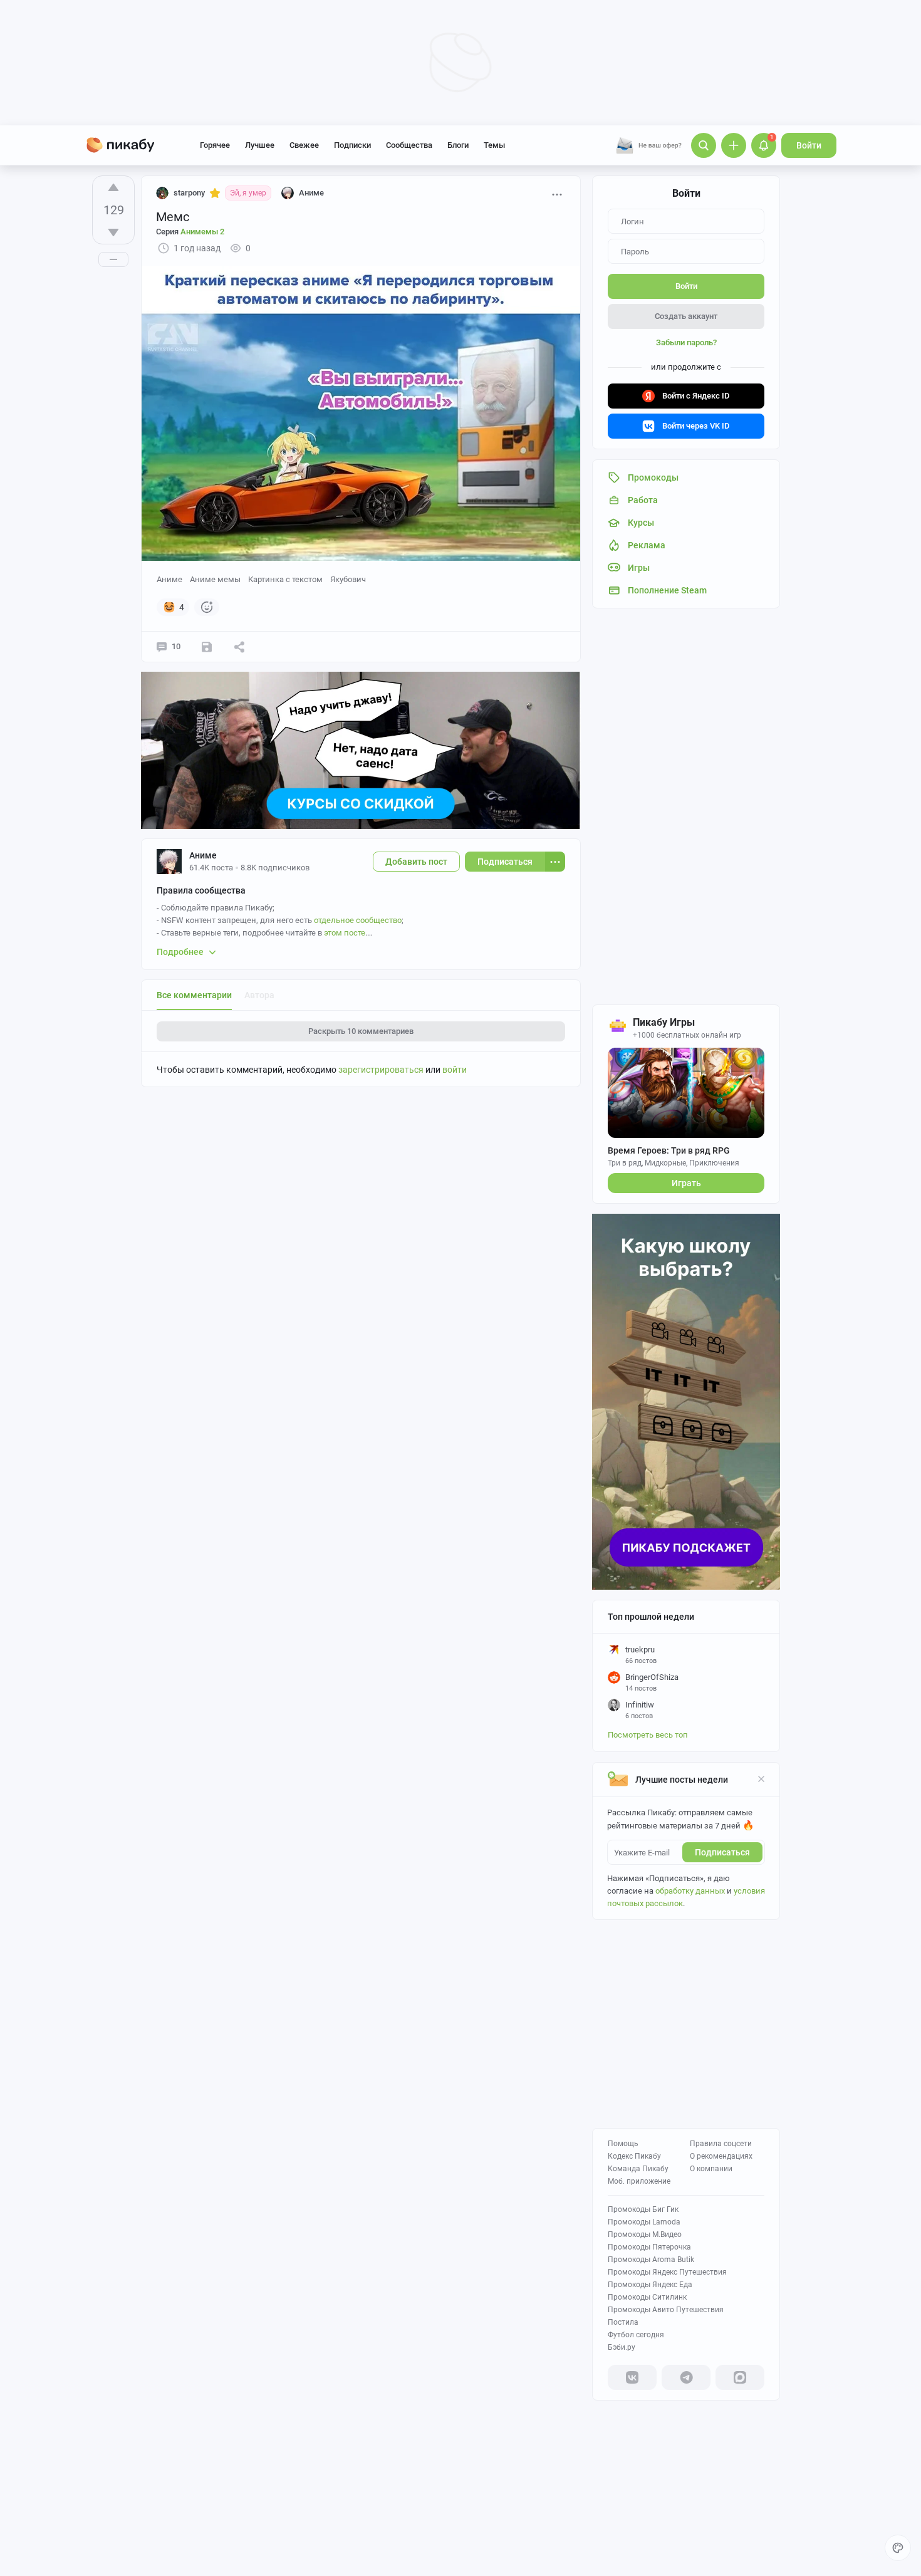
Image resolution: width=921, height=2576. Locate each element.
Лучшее (260, 145)
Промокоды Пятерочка (649, 2247)
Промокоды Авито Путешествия (666, 2310)
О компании (711, 2169)
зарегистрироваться (381, 1070)
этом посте (345, 933)
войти (455, 1070)
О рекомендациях (721, 2156)
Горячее (215, 145)
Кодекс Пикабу (634, 2156)
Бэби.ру (622, 2347)
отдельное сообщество (358, 920)
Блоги (458, 145)
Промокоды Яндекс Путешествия (667, 2272)
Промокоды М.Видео (645, 2234)
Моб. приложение (639, 2181)
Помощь (623, 2144)
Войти (809, 145)
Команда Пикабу (638, 2169)
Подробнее (180, 952)
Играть (686, 1183)
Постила (623, 2322)
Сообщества (409, 145)
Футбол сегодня (636, 2335)
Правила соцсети (721, 2144)
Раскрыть (361, 1031)
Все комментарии (194, 995)
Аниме (169, 579)
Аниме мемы (215, 579)
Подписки (352, 145)
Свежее (304, 145)
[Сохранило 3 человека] (207, 647)
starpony (189, 193)
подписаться (722, 1852)
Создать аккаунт (686, 316)
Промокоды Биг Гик (643, 2209)
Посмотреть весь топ (648, 1735)
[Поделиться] (239, 647)
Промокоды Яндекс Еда (650, 2285)
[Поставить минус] (113, 232)
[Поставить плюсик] (113, 187)
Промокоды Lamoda (644, 2222)
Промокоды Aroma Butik (651, 2260)
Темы (494, 145)
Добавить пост (416, 862)
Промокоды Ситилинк (647, 2297)
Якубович (348, 579)
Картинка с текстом (285, 579)
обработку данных (690, 1891)
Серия (190, 232)
